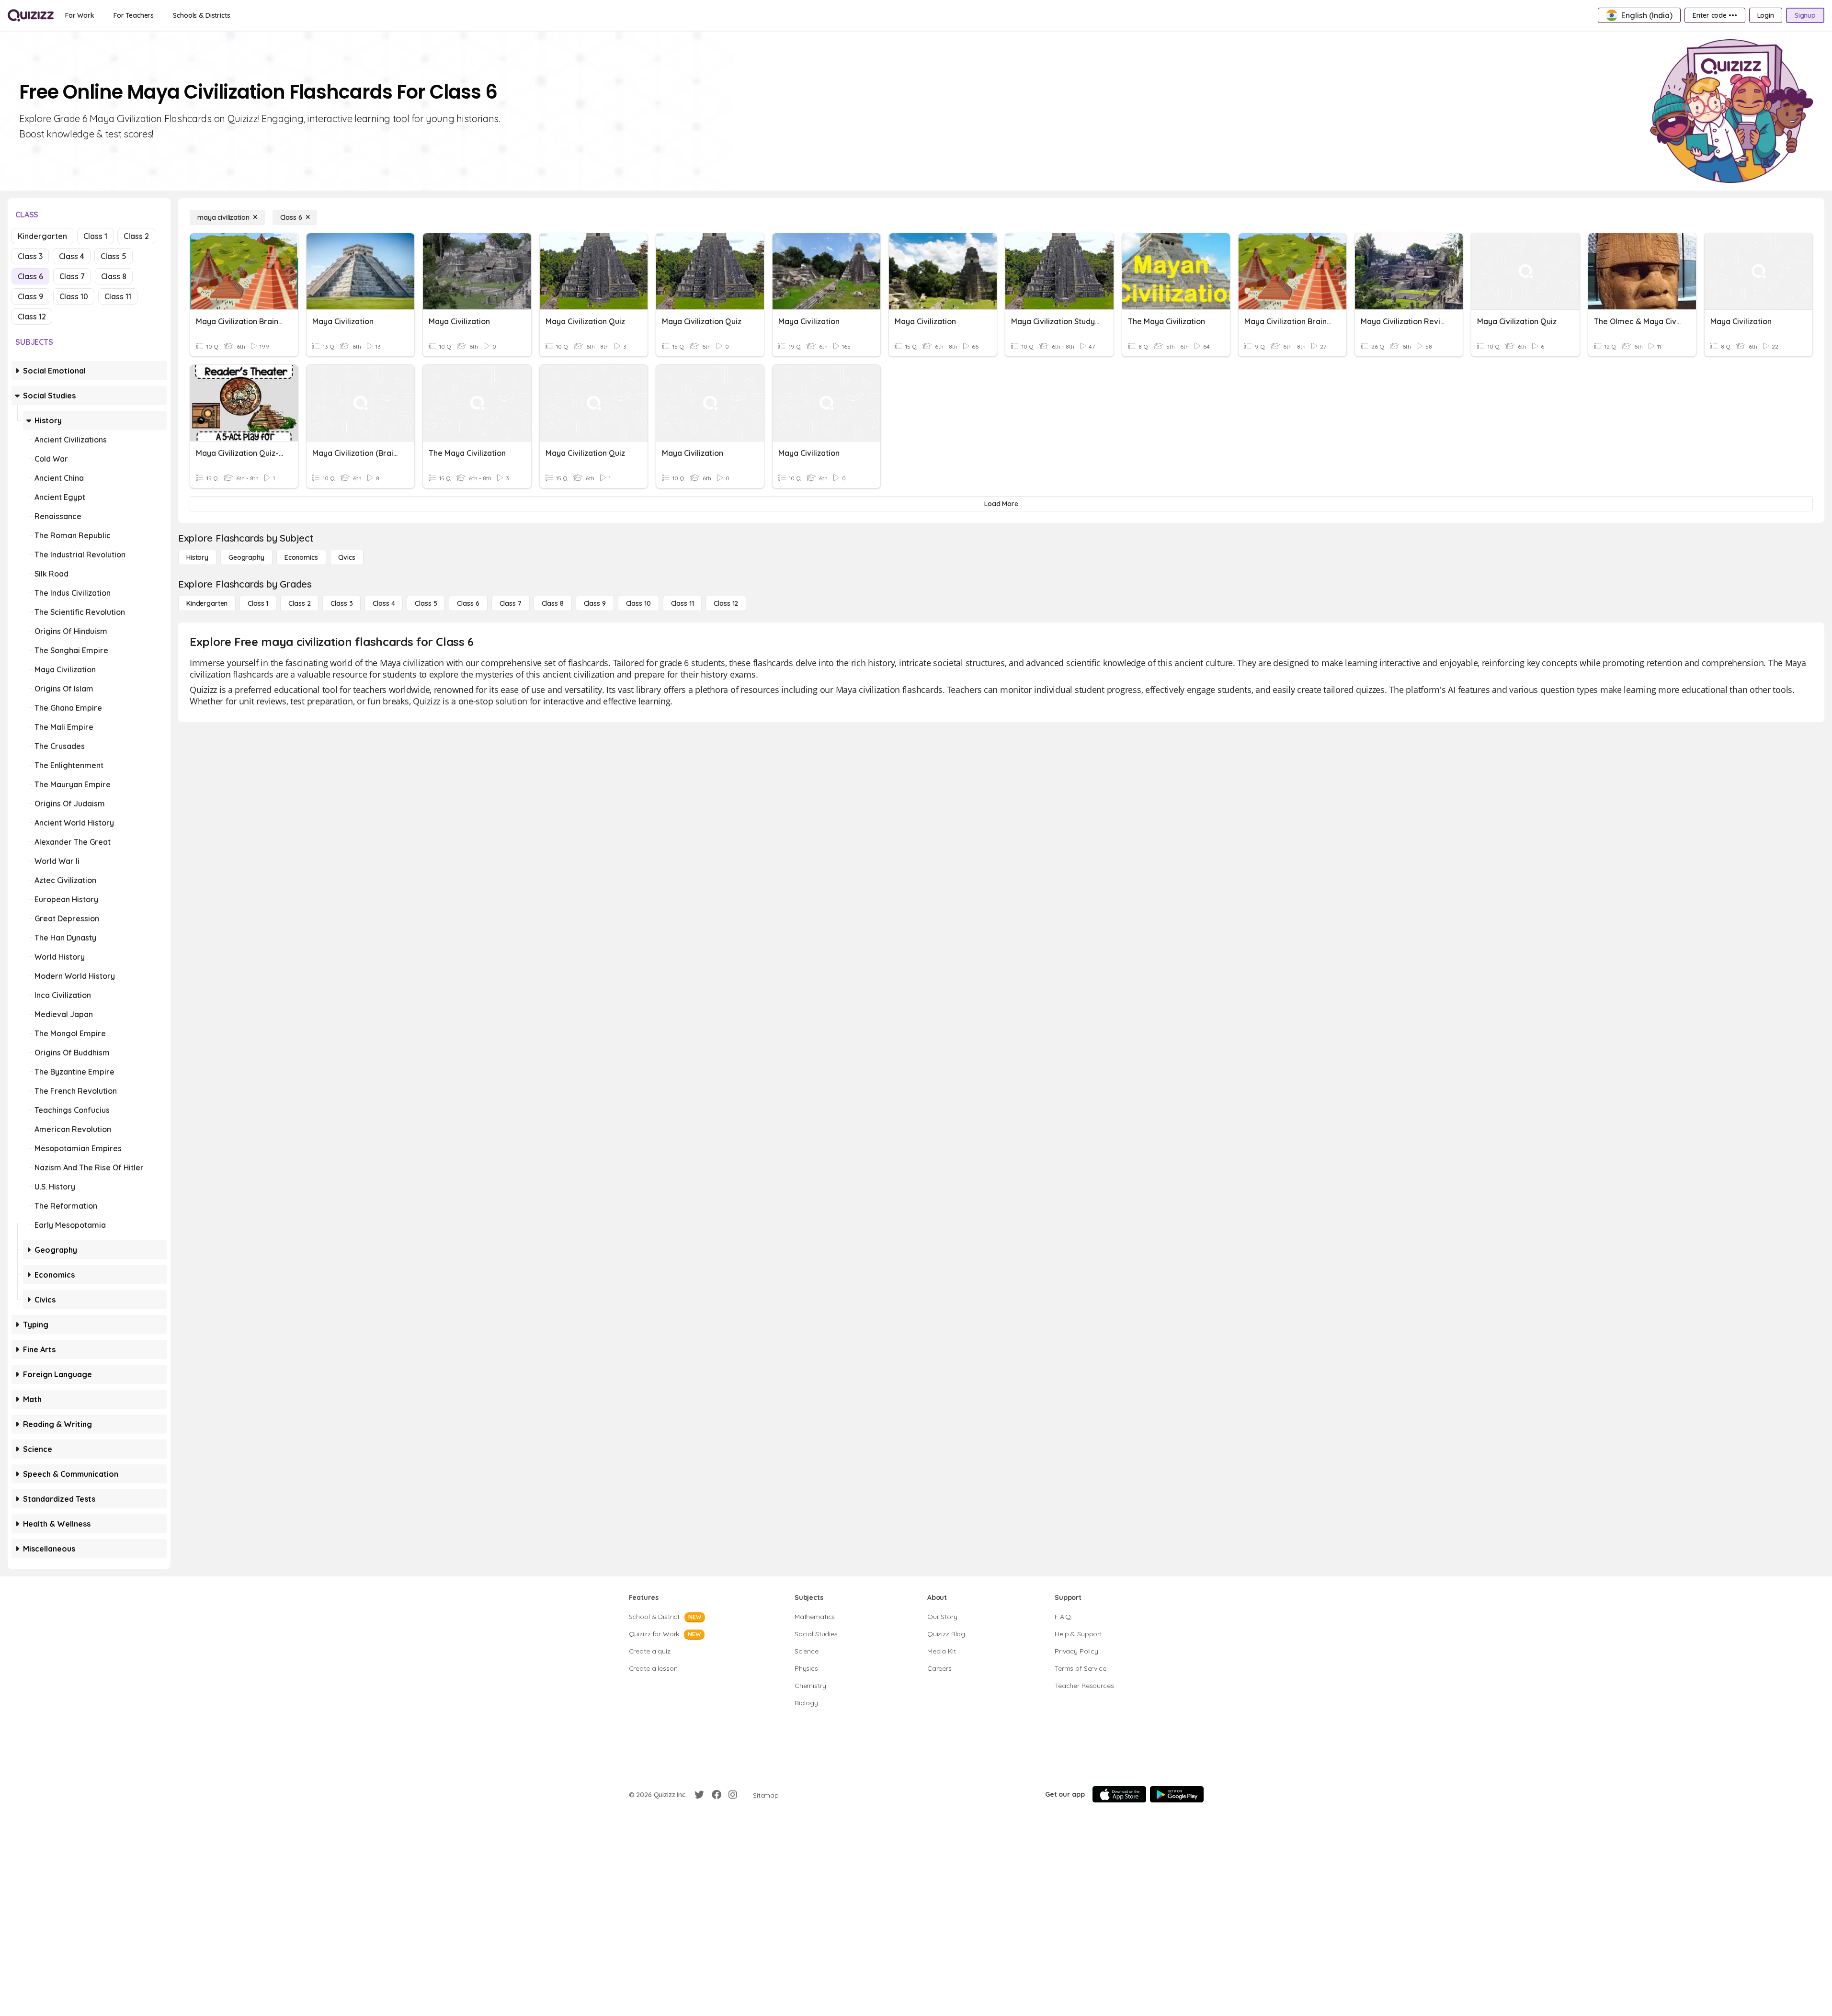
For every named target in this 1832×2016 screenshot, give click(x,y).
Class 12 (32, 317)
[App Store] (1119, 1794)
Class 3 (30, 256)
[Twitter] (699, 1795)
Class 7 (72, 276)
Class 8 (114, 276)
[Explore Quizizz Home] (31, 15)
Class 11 (118, 296)
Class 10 (74, 296)
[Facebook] (717, 1795)
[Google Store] (1177, 1794)
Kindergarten (42, 236)
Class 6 (30, 276)
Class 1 (95, 236)
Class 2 (136, 236)
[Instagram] (733, 1795)
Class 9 (30, 296)
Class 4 (72, 256)
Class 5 (114, 256)
